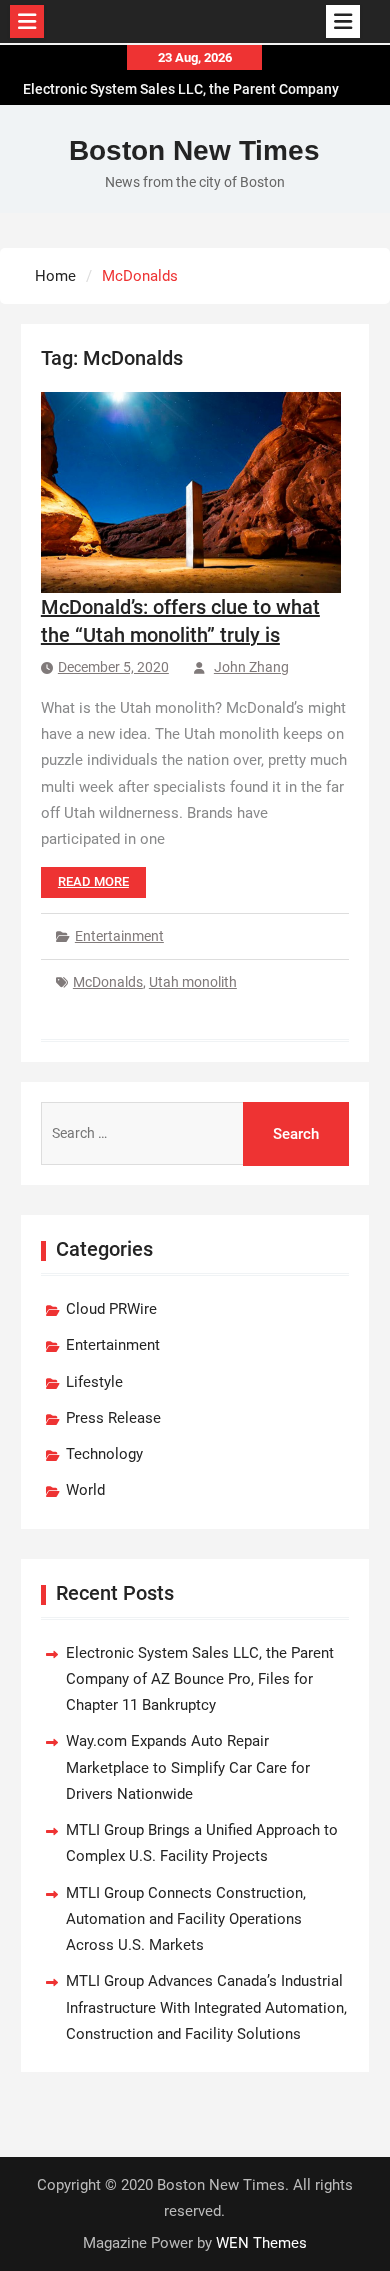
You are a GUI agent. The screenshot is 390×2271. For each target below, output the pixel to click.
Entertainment (119, 936)
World (85, 1490)
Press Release (113, 1418)
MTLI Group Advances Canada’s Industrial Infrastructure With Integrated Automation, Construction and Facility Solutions (206, 2007)
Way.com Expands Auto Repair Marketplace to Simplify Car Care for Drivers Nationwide (188, 1767)
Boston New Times (194, 150)
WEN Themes (261, 2243)
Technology (104, 1454)
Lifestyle (94, 1382)
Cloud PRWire (111, 1309)
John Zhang (251, 667)
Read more (93, 881)
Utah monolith (193, 982)
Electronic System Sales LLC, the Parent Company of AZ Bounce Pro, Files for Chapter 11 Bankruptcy (200, 1679)
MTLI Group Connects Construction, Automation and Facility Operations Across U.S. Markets (186, 1919)
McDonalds (108, 982)
